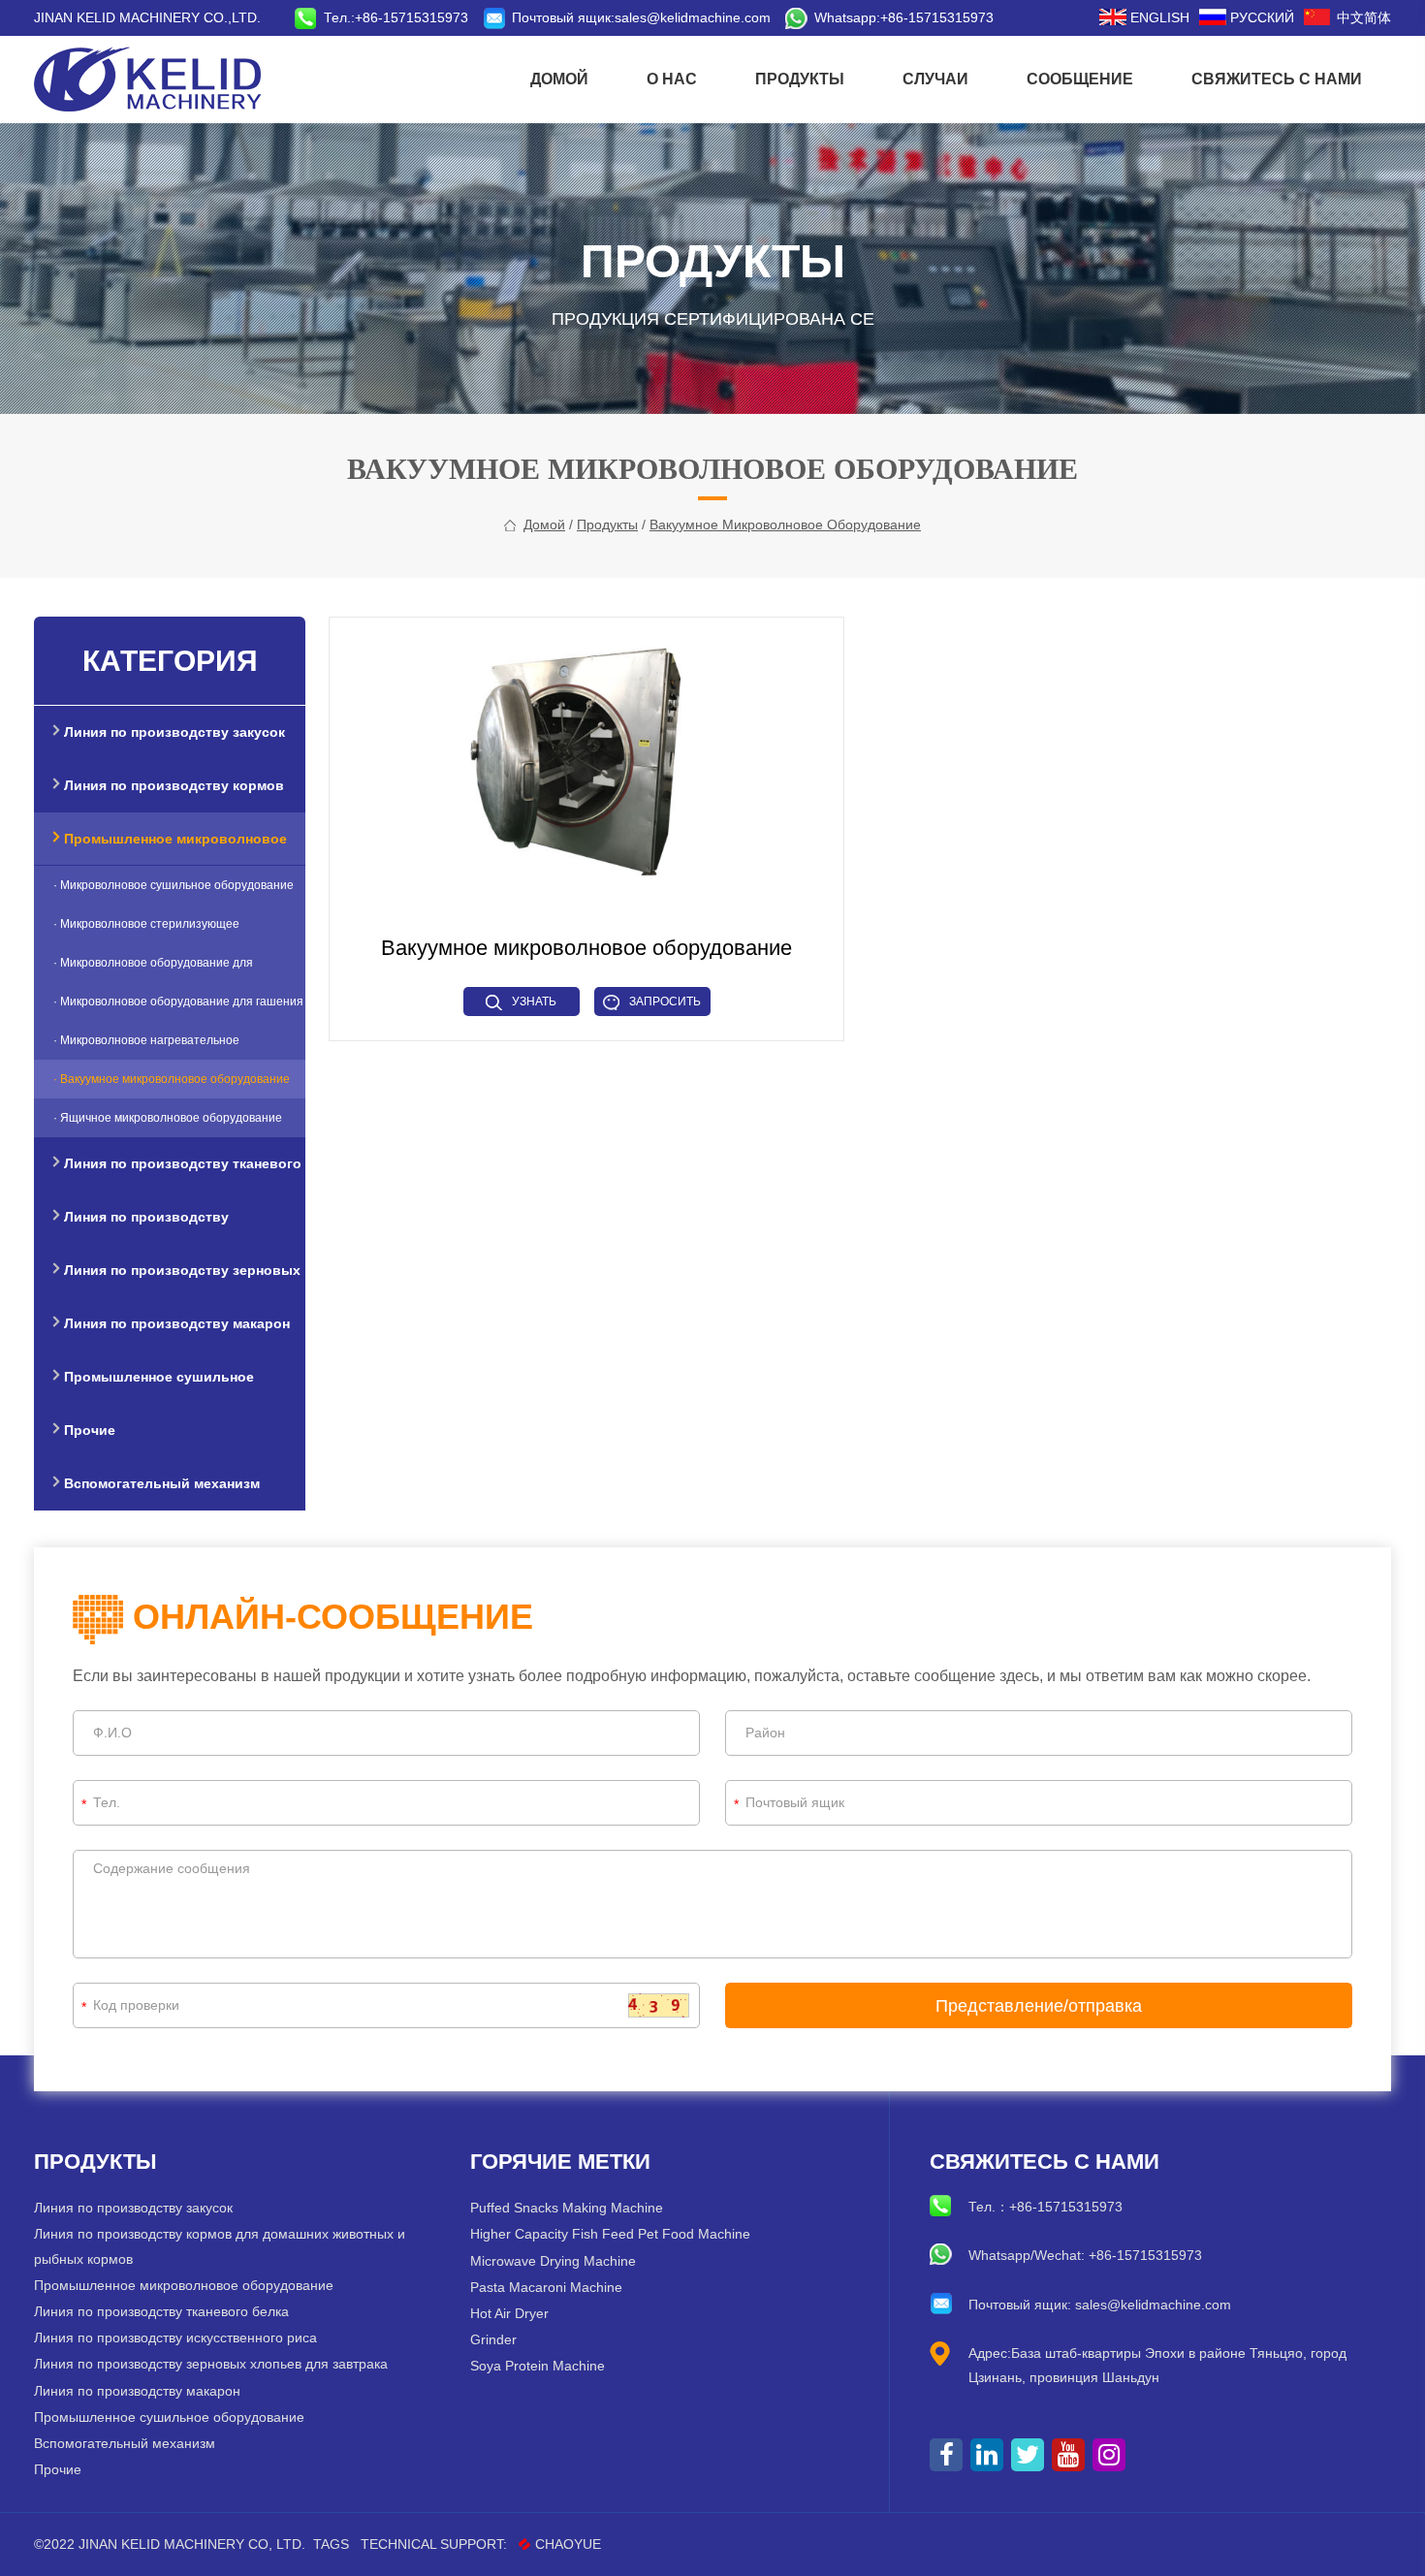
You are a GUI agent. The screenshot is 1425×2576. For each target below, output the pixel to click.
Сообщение (1080, 79)
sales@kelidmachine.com (693, 17)
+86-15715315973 (937, 17)
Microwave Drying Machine (553, 2261)
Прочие (58, 2469)
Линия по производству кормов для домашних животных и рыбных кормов (220, 2246)
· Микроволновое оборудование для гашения (178, 1002)
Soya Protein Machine (538, 2366)
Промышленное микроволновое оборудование (184, 2285)
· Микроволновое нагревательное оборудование (146, 1047)
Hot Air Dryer (509, 2313)
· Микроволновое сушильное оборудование (174, 885)
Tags (331, 2544)
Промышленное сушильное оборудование (169, 2417)
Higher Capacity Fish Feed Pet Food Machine (610, 2234)
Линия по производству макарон (137, 2391)
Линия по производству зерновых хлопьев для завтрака (211, 2364)
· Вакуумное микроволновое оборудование (172, 1079)
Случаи (935, 79)
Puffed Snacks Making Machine (567, 2208)
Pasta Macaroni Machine (546, 2287)
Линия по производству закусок (133, 2208)
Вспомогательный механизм (125, 2443)
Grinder (493, 2339)
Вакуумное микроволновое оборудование (785, 525)
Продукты (800, 79)
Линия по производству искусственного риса (175, 2337)
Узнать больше (527, 1005)
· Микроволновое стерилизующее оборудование (146, 930)
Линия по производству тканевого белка (161, 2311)
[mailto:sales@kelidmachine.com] (497, 17)
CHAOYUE (568, 2544)
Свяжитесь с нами (1277, 79)
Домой (559, 79)
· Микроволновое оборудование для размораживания (153, 969)
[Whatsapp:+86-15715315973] (800, 17)
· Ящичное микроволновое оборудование (168, 1118)
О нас (672, 79)
